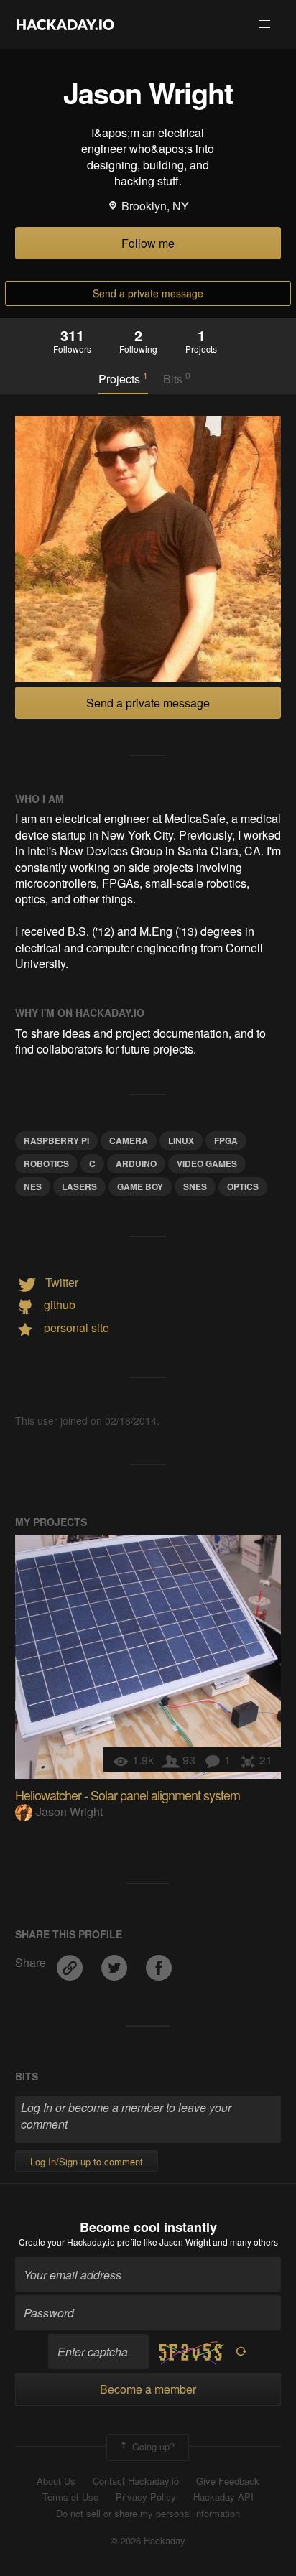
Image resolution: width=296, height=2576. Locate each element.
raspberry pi (56, 1140)
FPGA (226, 1140)
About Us (56, 2481)
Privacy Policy (146, 2497)
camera (129, 1140)
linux (181, 1140)
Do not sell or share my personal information (148, 2514)
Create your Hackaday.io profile (80, 2242)
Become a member (148, 2389)
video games (207, 1163)
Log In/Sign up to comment (87, 2161)
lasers (79, 1186)
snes (195, 1186)
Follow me (148, 243)
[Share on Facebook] (159, 1963)
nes (33, 1186)
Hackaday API (223, 2497)
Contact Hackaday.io (136, 2481)
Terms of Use (70, 2497)
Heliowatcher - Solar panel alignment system (128, 1795)
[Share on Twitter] (116, 1963)
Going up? (152, 2446)
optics (243, 1186)
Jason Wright (69, 1812)
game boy (140, 1186)
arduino (136, 1163)
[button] (264, 24)
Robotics (46, 1163)
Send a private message (148, 293)
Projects (123, 378)
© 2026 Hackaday (148, 2541)
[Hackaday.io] (65, 24)
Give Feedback (228, 2481)
